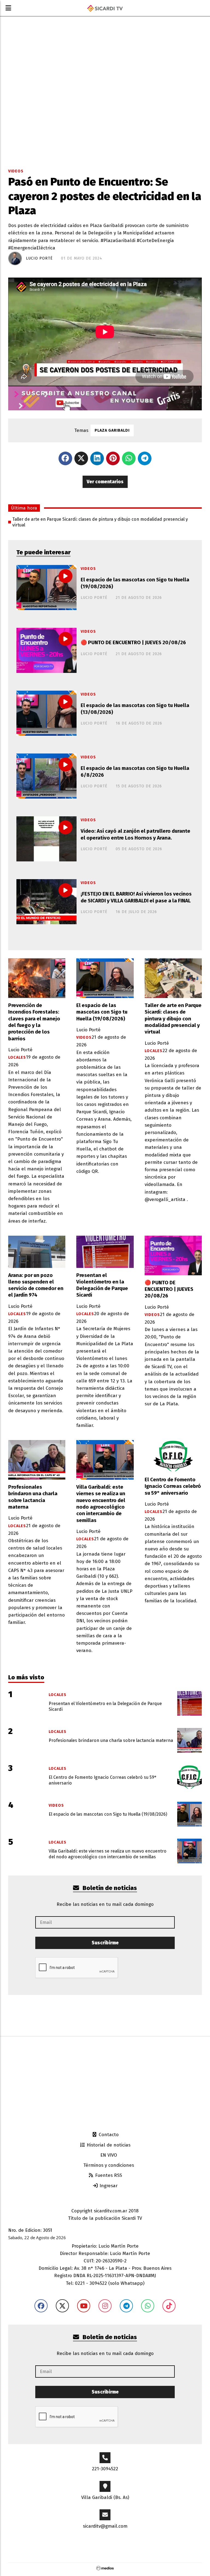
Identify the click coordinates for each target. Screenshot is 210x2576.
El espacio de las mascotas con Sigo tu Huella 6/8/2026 (135, 772)
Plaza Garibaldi (112, 430)
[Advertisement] (105, 2083)
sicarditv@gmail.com (105, 2526)
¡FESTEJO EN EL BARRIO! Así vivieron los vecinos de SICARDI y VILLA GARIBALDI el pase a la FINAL (136, 897)
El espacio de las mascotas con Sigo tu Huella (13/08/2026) (135, 709)
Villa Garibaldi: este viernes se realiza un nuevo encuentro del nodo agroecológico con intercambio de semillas (101, 1504)
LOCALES (17, 1057)
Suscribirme (105, 1943)
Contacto (108, 2135)
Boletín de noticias (109, 1888)
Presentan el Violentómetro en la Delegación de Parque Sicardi (102, 1285)
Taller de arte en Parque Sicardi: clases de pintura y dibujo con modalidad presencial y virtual (100, 522)
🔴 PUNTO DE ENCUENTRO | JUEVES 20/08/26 (133, 643)
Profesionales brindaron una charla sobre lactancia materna (33, 1497)
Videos (16, 171)
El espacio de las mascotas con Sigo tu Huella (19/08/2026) (135, 583)
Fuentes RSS (108, 2175)
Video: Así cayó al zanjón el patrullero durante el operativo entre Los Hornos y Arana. (135, 834)
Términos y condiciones (108, 2165)
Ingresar (108, 2186)
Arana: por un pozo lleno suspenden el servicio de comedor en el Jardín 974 (36, 1285)
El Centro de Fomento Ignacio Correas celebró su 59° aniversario (173, 1486)
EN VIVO (108, 2155)
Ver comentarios (105, 482)
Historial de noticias (108, 2145)
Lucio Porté (39, 258)
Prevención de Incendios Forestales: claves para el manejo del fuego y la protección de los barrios (34, 1022)
